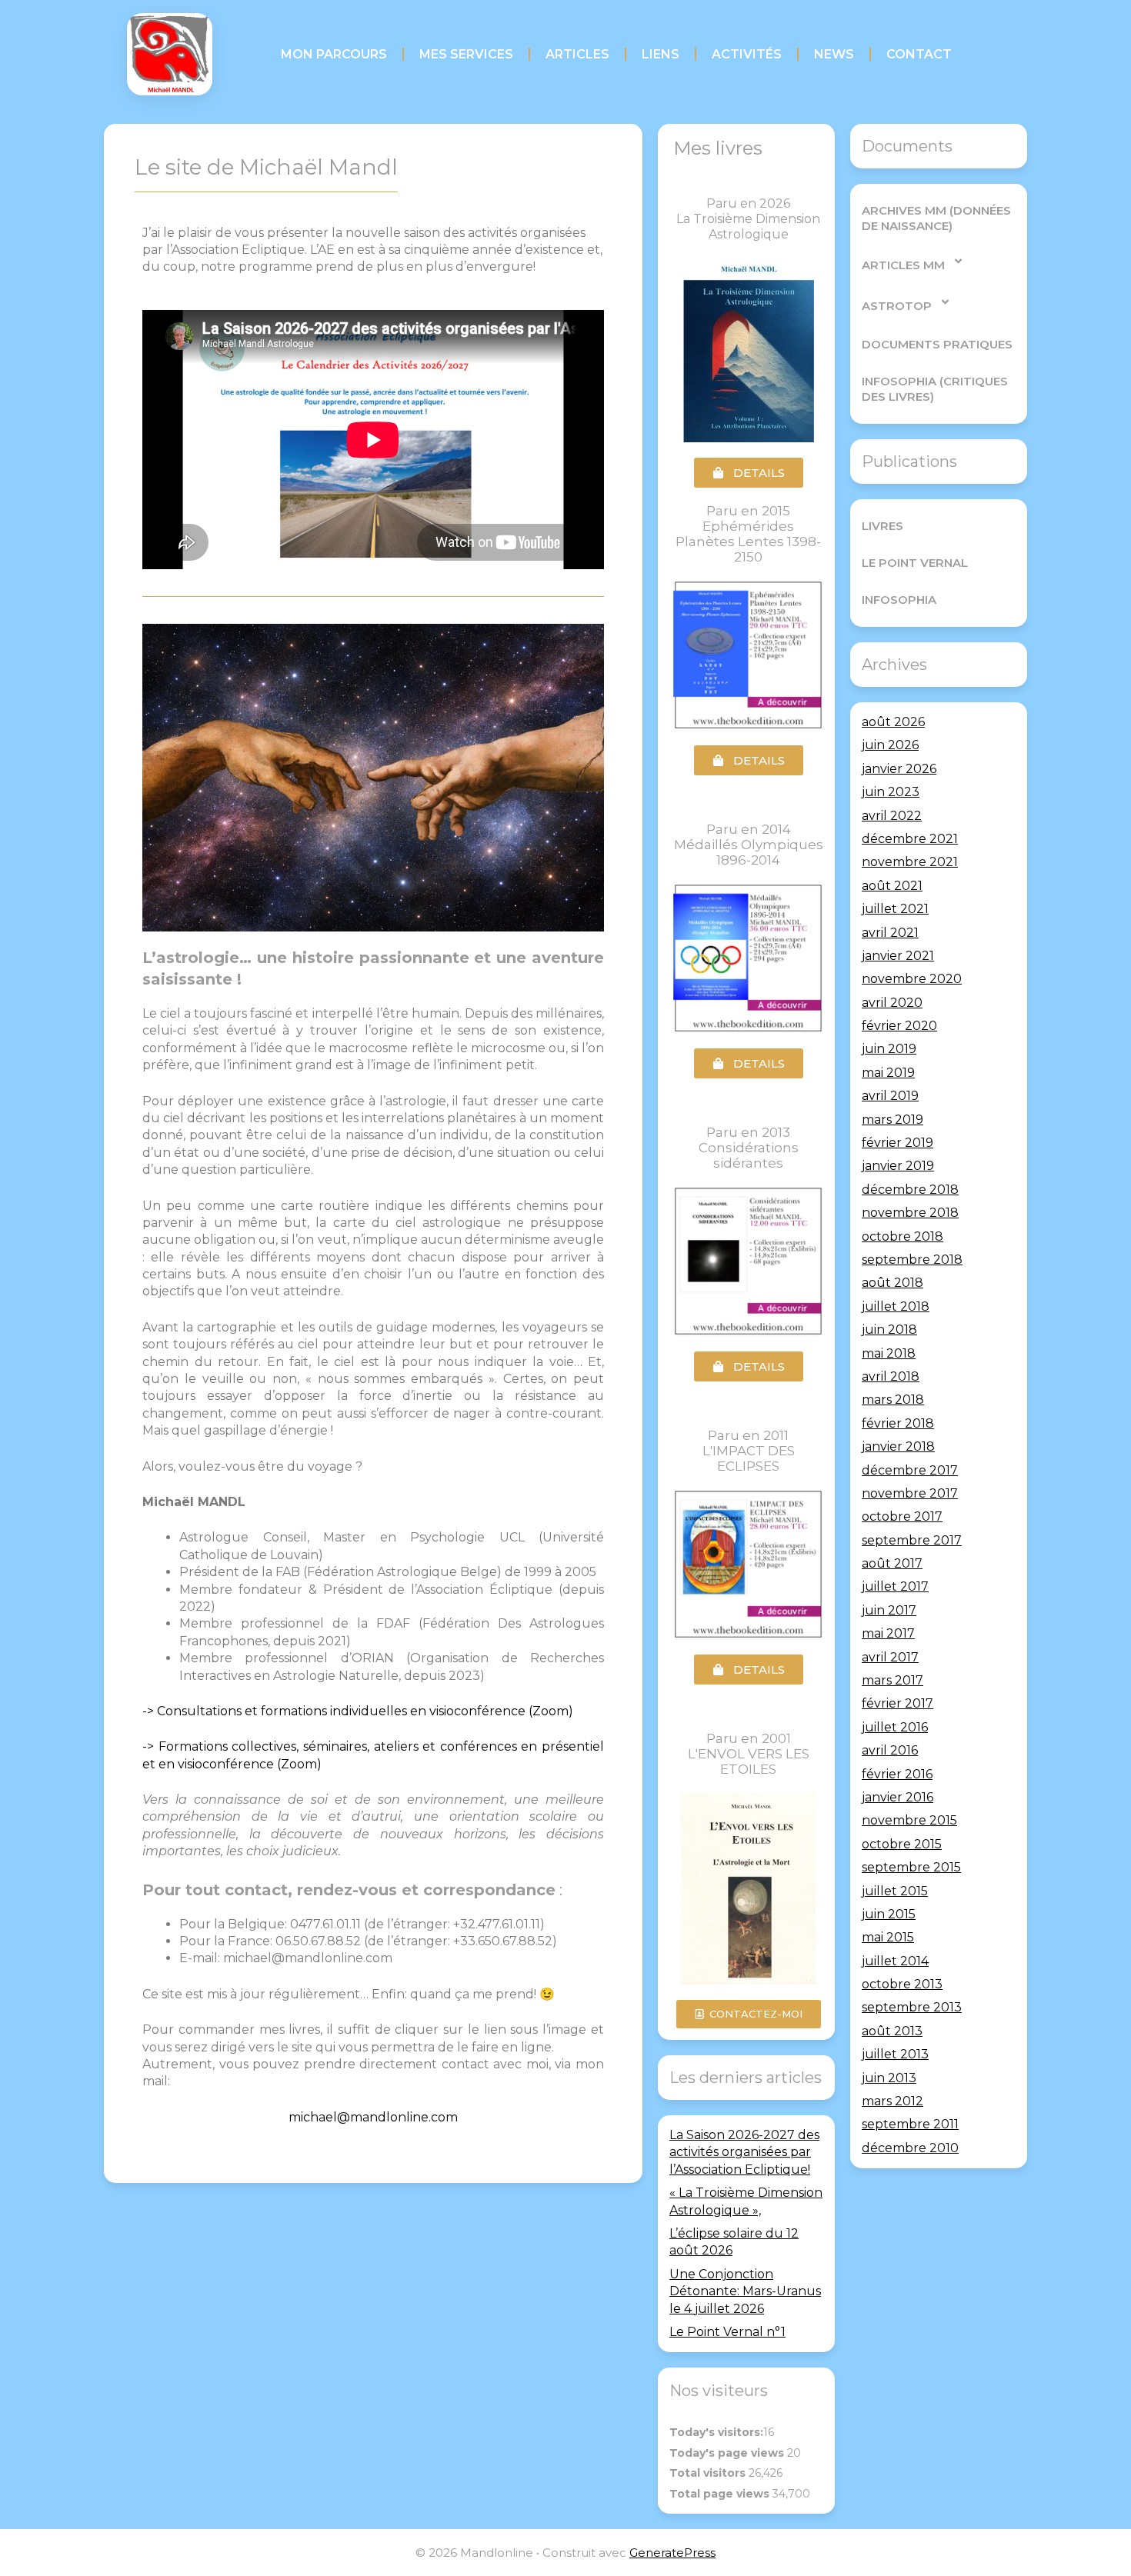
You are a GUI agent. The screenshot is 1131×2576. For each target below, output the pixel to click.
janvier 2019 (898, 1166)
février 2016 (897, 1774)
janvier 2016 (897, 1797)
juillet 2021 (895, 909)
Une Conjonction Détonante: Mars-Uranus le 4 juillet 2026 (745, 2291)
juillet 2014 (895, 1961)
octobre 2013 (902, 1984)
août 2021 (892, 886)
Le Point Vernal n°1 (727, 2332)
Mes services (466, 54)
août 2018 (892, 1283)
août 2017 (892, 1563)
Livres (882, 526)
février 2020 (899, 1026)
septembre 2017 (912, 1540)
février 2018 (898, 1423)
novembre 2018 (910, 1213)
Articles (577, 54)
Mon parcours (334, 54)
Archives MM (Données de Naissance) (936, 218)
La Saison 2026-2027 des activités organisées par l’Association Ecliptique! (744, 2152)
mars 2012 (892, 2101)
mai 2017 (888, 1633)
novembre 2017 (910, 1493)
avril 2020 (892, 1003)
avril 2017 (890, 1657)
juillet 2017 (895, 1586)
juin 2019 (889, 1049)
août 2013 (892, 2031)
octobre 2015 (902, 1844)
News (834, 54)
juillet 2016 (895, 1727)
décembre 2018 (910, 1190)
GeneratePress (672, 2553)
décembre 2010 (910, 2148)
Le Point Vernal (915, 563)
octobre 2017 (902, 1516)
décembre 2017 (910, 1470)
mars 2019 (892, 1120)
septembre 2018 (912, 1260)
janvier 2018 (898, 1446)
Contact (919, 54)
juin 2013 (889, 2078)
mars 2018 (893, 1400)
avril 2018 (891, 1376)
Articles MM (903, 265)
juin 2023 (891, 792)
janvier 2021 (898, 956)
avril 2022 (892, 816)
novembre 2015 (909, 1820)
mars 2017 (892, 1680)
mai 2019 (888, 1073)
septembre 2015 (911, 1867)
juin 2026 (890, 745)
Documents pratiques (937, 344)
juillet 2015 (895, 1891)
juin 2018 (889, 1330)
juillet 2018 (896, 1306)
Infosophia (899, 600)
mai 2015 (888, 1937)
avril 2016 (890, 1750)
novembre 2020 (912, 979)
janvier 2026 (899, 769)
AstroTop (897, 306)
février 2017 (897, 1703)
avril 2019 (890, 1096)
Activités (747, 54)
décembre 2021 (910, 839)
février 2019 (897, 1143)
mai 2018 (889, 1353)
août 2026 (893, 722)
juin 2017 (889, 1610)
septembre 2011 (910, 2124)
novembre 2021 (910, 862)
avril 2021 (890, 933)
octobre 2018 (902, 1236)
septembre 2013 (912, 2007)
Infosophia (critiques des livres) (935, 389)
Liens (661, 54)
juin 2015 (889, 1914)
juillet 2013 (895, 2054)
